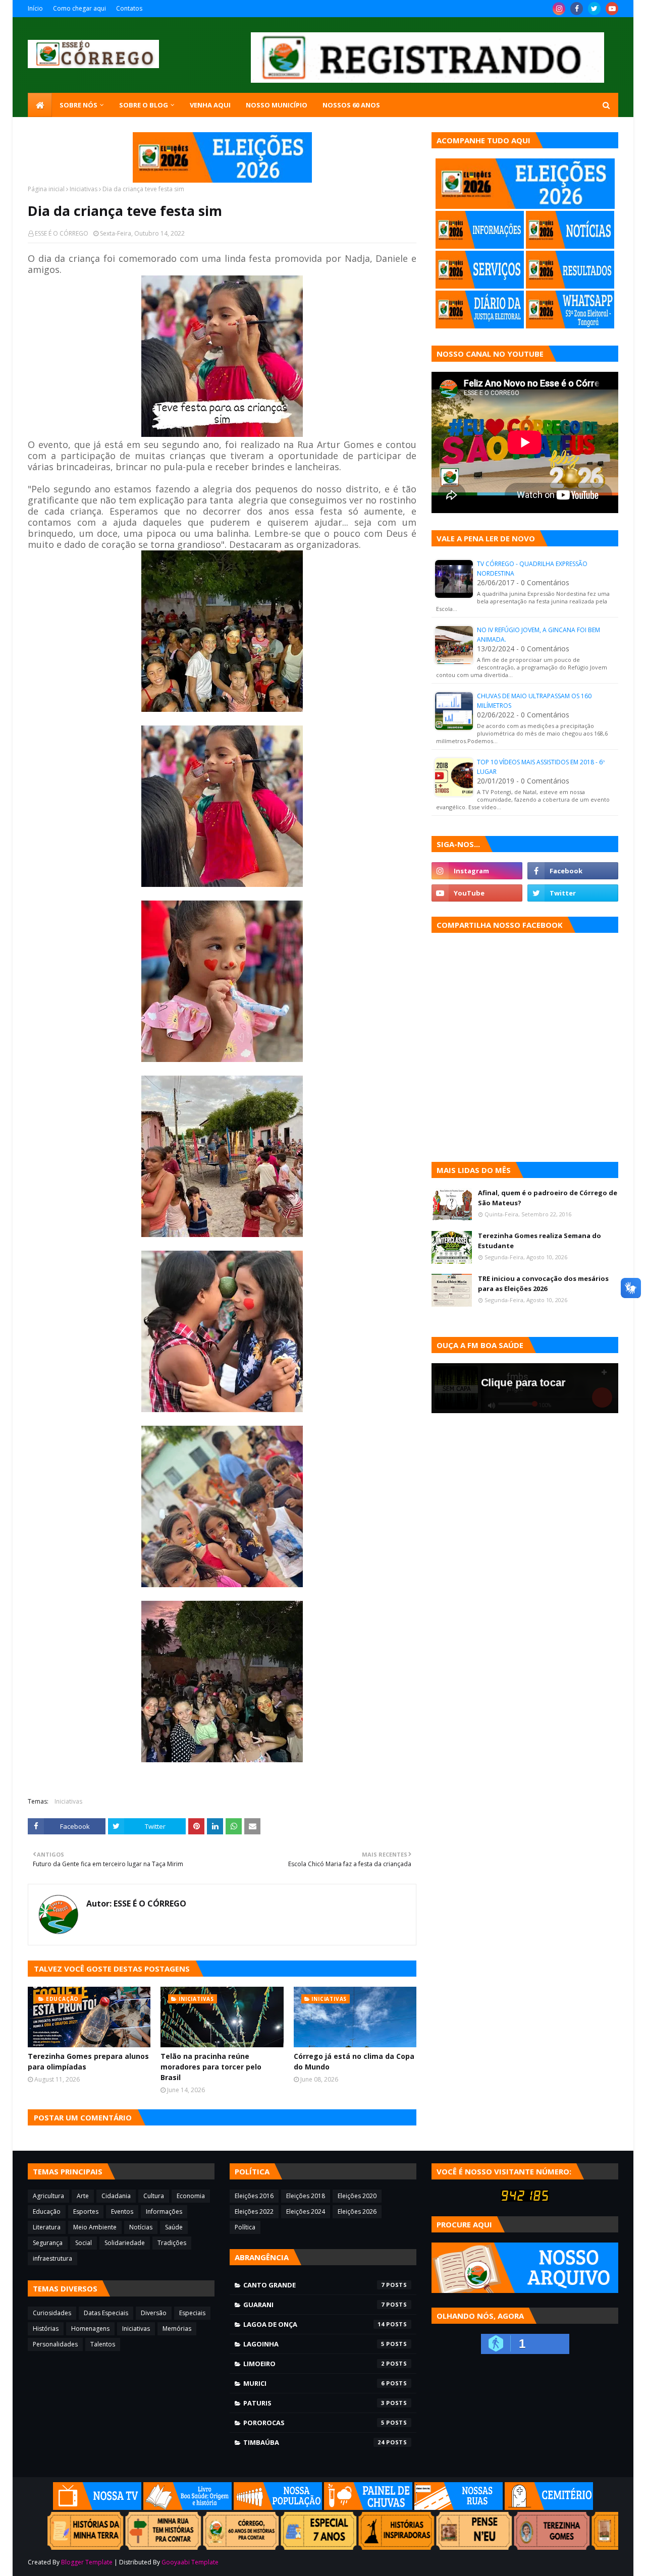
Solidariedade (125, 2243)
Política (245, 2227)
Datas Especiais (106, 2313)
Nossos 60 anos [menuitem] (351, 105)
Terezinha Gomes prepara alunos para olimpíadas (88, 2061)
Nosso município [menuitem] (277, 105)
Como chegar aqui (79, 8)
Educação (47, 2211)
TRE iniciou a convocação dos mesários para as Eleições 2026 (543, 1283)
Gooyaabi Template (190, 2562)
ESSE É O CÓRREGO (62, 233)
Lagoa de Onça (314, 2324)
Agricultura (48, 2196)
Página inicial (46, 189)
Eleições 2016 (254, 2196)
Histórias (46, 2329)
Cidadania (116, 2196)
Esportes (86, 2211)
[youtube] (612, 9)
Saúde (174, 2227)
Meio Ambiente (95, 2227)
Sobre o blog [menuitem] (144, 105)
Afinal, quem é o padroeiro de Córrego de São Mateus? (548, 1198)
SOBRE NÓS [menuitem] (78, 105)
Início (35, 8)
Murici (314, 2383)
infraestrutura (52, 2258)
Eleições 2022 (254, 2211)
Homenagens (90, 2329)
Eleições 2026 (357, 2211)
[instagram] (559, 9)
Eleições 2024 (306, 2211)
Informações (164, 2211)
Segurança (48, 2243)
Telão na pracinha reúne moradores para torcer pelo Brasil (211, 2067)
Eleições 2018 (306, 2196)
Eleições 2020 (357, 2196)
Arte (83, 2196)
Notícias (141, 2227)
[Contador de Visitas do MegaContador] (525, 2199)
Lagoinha (314, 2344)
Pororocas (314, 2423)
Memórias (177, 2329)
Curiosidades (52, 2313)
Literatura (47, 2227)
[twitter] (594, 9)
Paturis (314, 2403)
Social (84, 2243)
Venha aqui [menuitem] (210, 105)
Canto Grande (314, 2285)
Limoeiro (314, 2364)
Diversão (154, 2313)
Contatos (129, 8)
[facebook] (577, 9)
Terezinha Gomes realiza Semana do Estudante (540, 1241)
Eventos (122, 2211)
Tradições (172, 2243)
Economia (191, 2196)
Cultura (154, 2196)
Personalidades (55, 2344)
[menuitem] (40, 105)
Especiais (192, 2313)
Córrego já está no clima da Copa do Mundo (354, 2061)
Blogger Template (87, 2562)
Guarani (314, 2305)
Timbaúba (314, 2442)
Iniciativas (84, 189)
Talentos (103, 2344)
